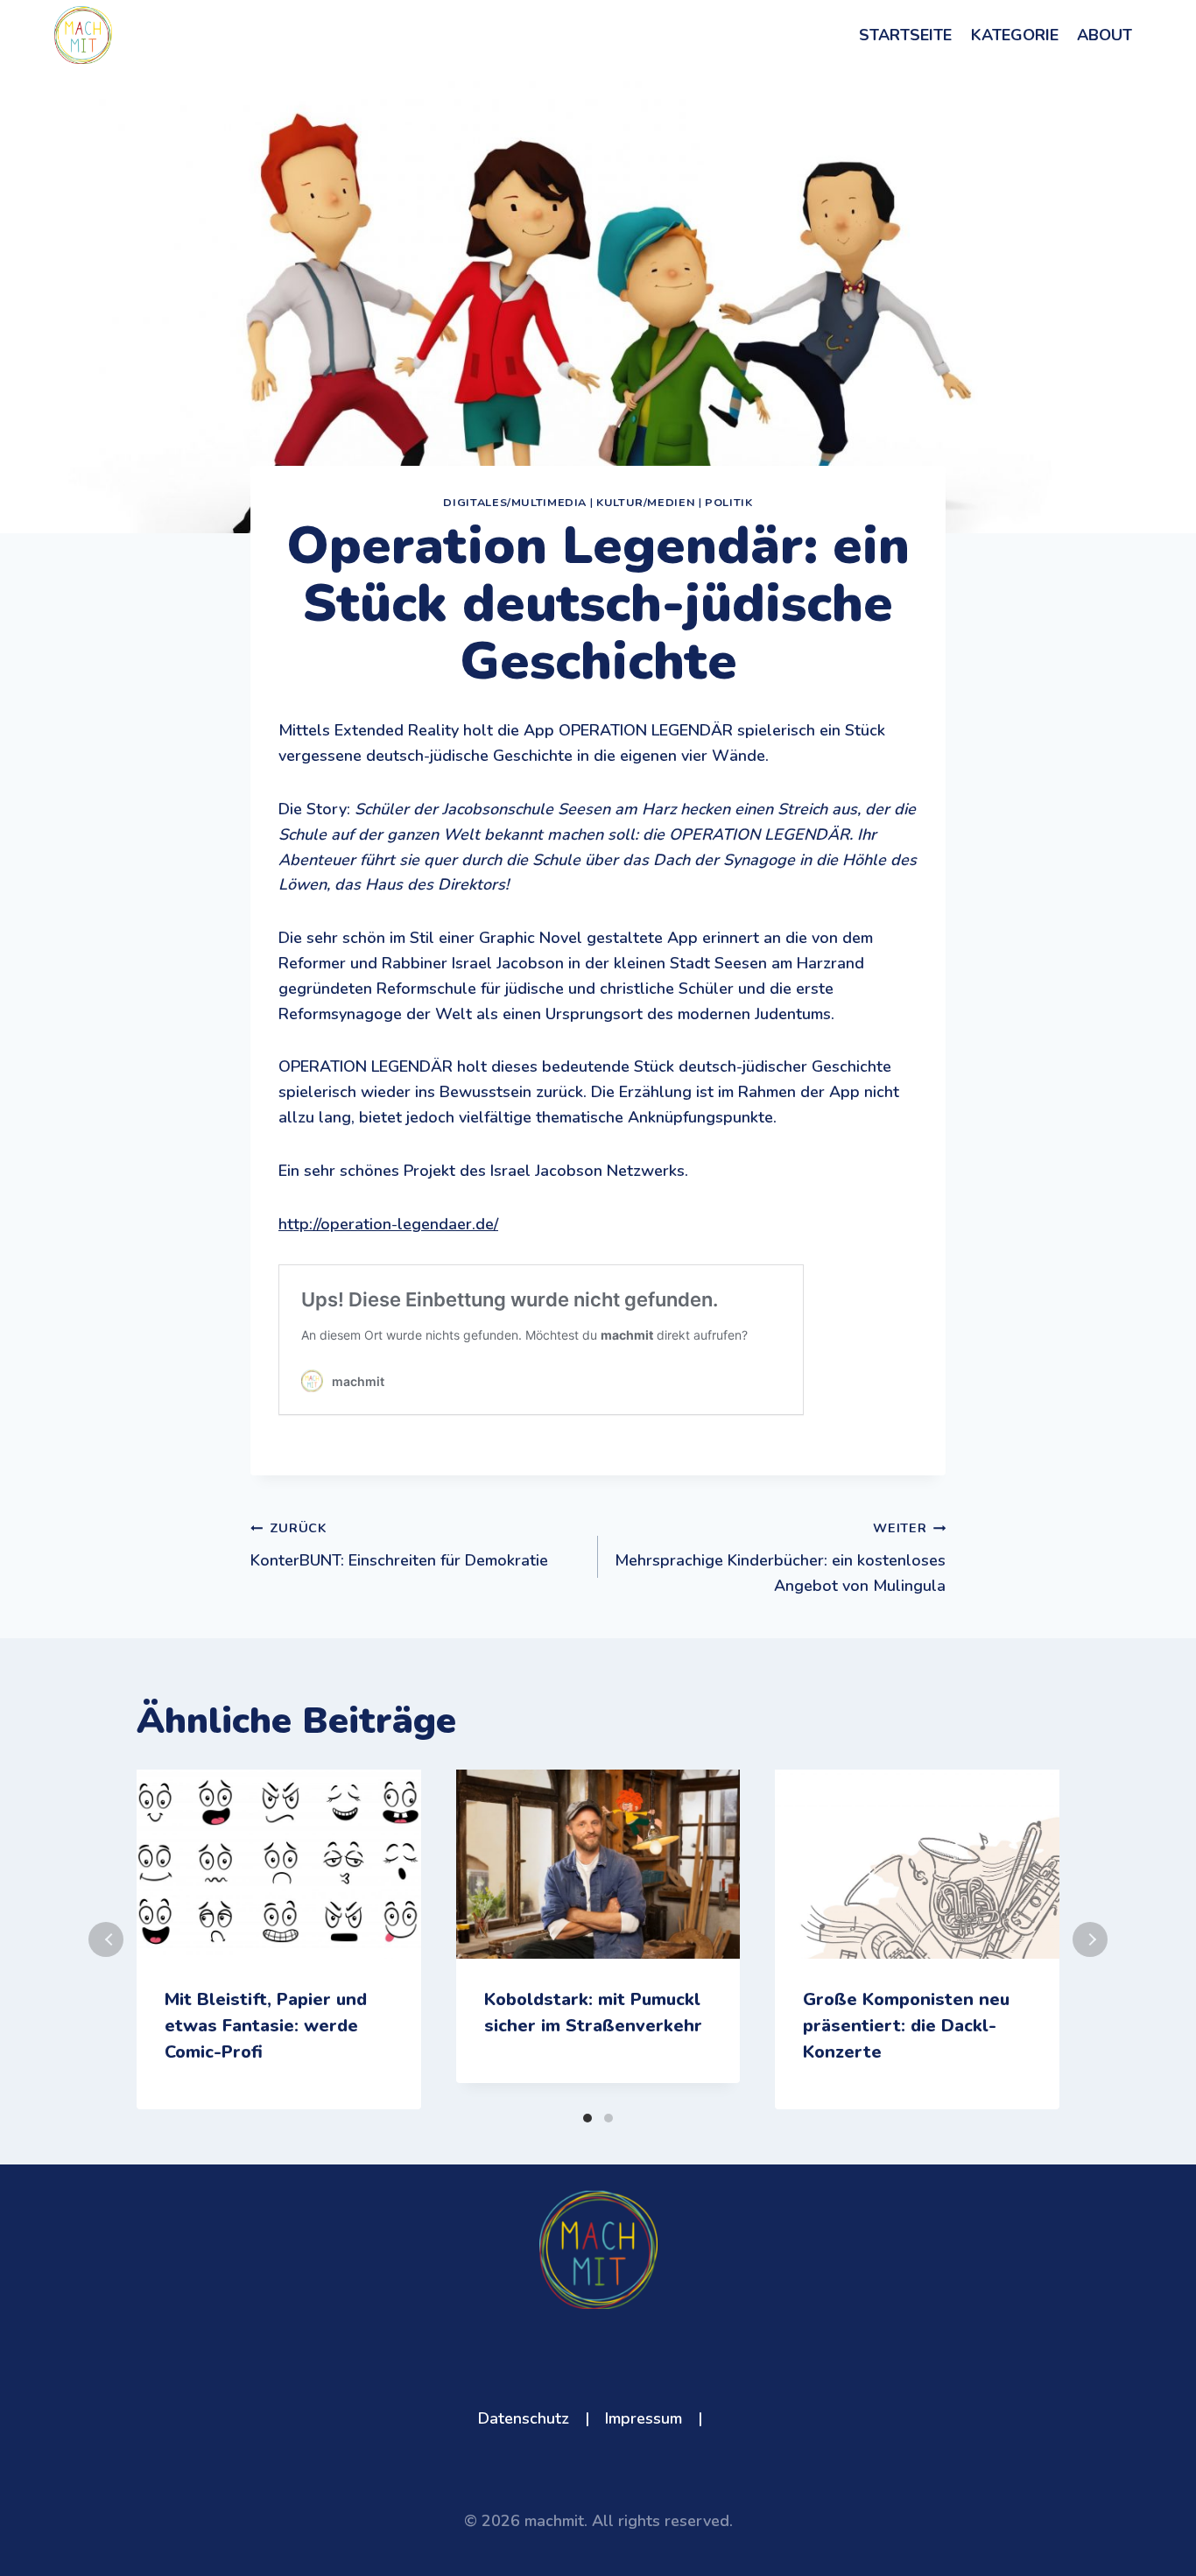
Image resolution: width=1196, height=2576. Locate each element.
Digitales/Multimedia (515, 502)
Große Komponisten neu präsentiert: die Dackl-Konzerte (906, 2026)
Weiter (1090, 1939)
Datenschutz (524, 2418)
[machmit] (83, 35)
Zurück (106, 1939)
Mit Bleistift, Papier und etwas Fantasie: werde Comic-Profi (266, 2026)
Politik (728, 502)
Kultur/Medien (646, 502)
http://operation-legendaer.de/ (388, 1224)
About (1105, 35)
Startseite (905, 35)
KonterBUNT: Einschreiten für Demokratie (399, 1545)
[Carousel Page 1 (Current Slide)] (587, 2118)
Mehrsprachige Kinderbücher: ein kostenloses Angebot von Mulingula (780, 1558)
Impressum (644, 2418)
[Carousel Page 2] (609, 2118)
